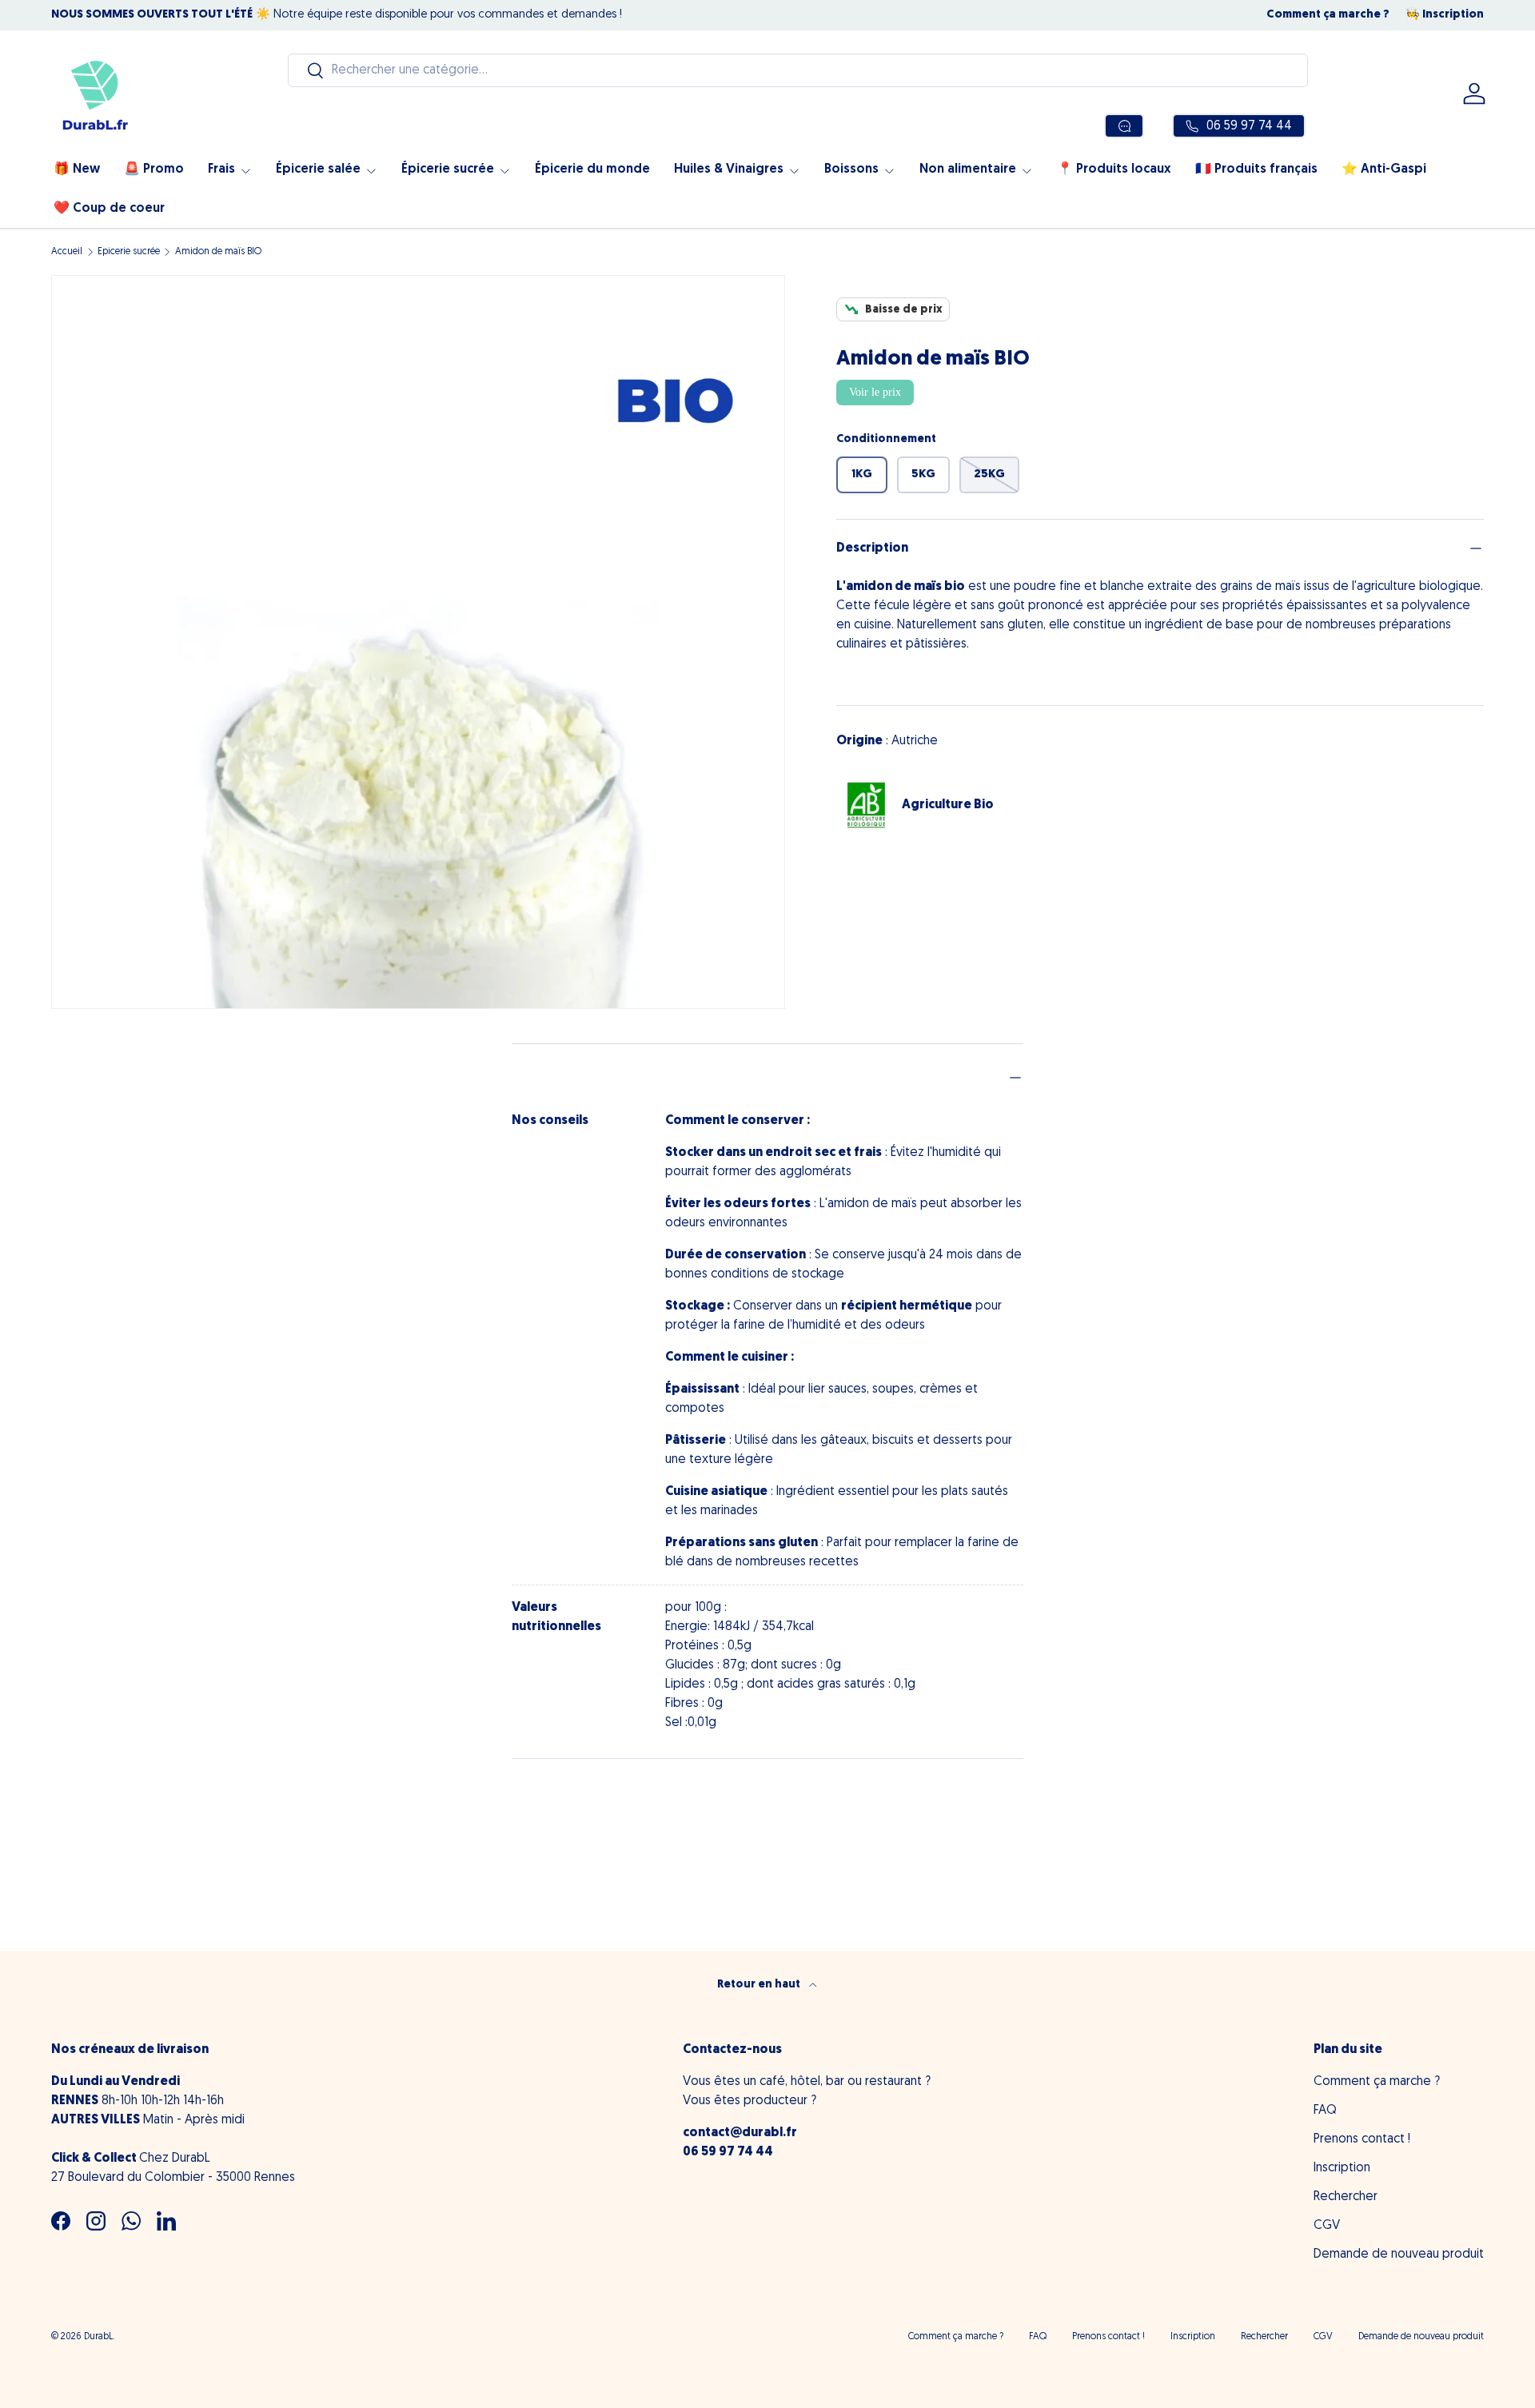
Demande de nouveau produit (1399, 2255)
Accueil (67, 252)
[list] (418, 642)
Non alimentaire (968, 169)
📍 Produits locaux (1114, 169)
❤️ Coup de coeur (109, 209)
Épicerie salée (318, 169)
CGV (1327, 2226)
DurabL (98, 2337)
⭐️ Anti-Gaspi (1384, 169)
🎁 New (77, 169)
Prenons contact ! (1362, 2139)
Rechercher (1346, 2197)
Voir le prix (875, 392)
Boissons (851, 169)
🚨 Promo (154, 169)
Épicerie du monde (592, 169)
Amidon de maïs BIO (218, 252)
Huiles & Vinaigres (729, 169)
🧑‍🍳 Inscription (1445, 15)
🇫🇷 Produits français (1256, 169)
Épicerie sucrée (448, 169)
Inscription (1342, 2168)
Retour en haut (760, 1985)
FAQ (1325, 2111)
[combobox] (798, 70)
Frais (221, 169)
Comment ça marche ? (1328, 15)
